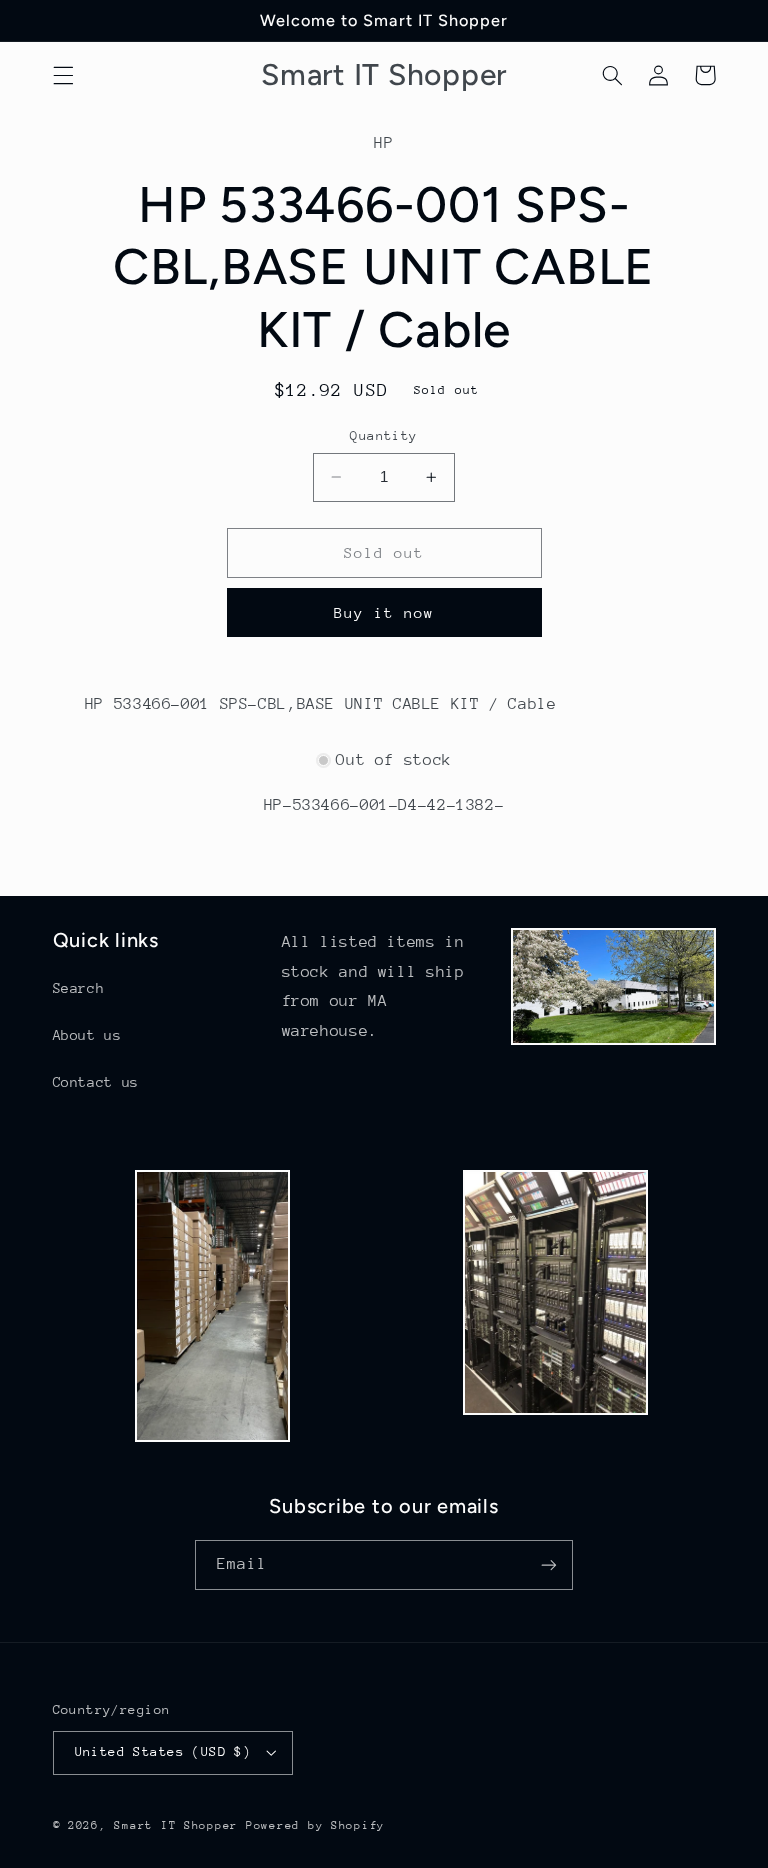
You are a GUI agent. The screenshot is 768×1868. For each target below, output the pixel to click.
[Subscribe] (549, 1564)
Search (79, 988)
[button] (63, 75)
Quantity (383, 435)
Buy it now (384, 612)
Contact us (96, 1082)
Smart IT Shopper (176, 1825)
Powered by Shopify (315, 1825)
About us (87, 1035)
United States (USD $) (163, 1751)
